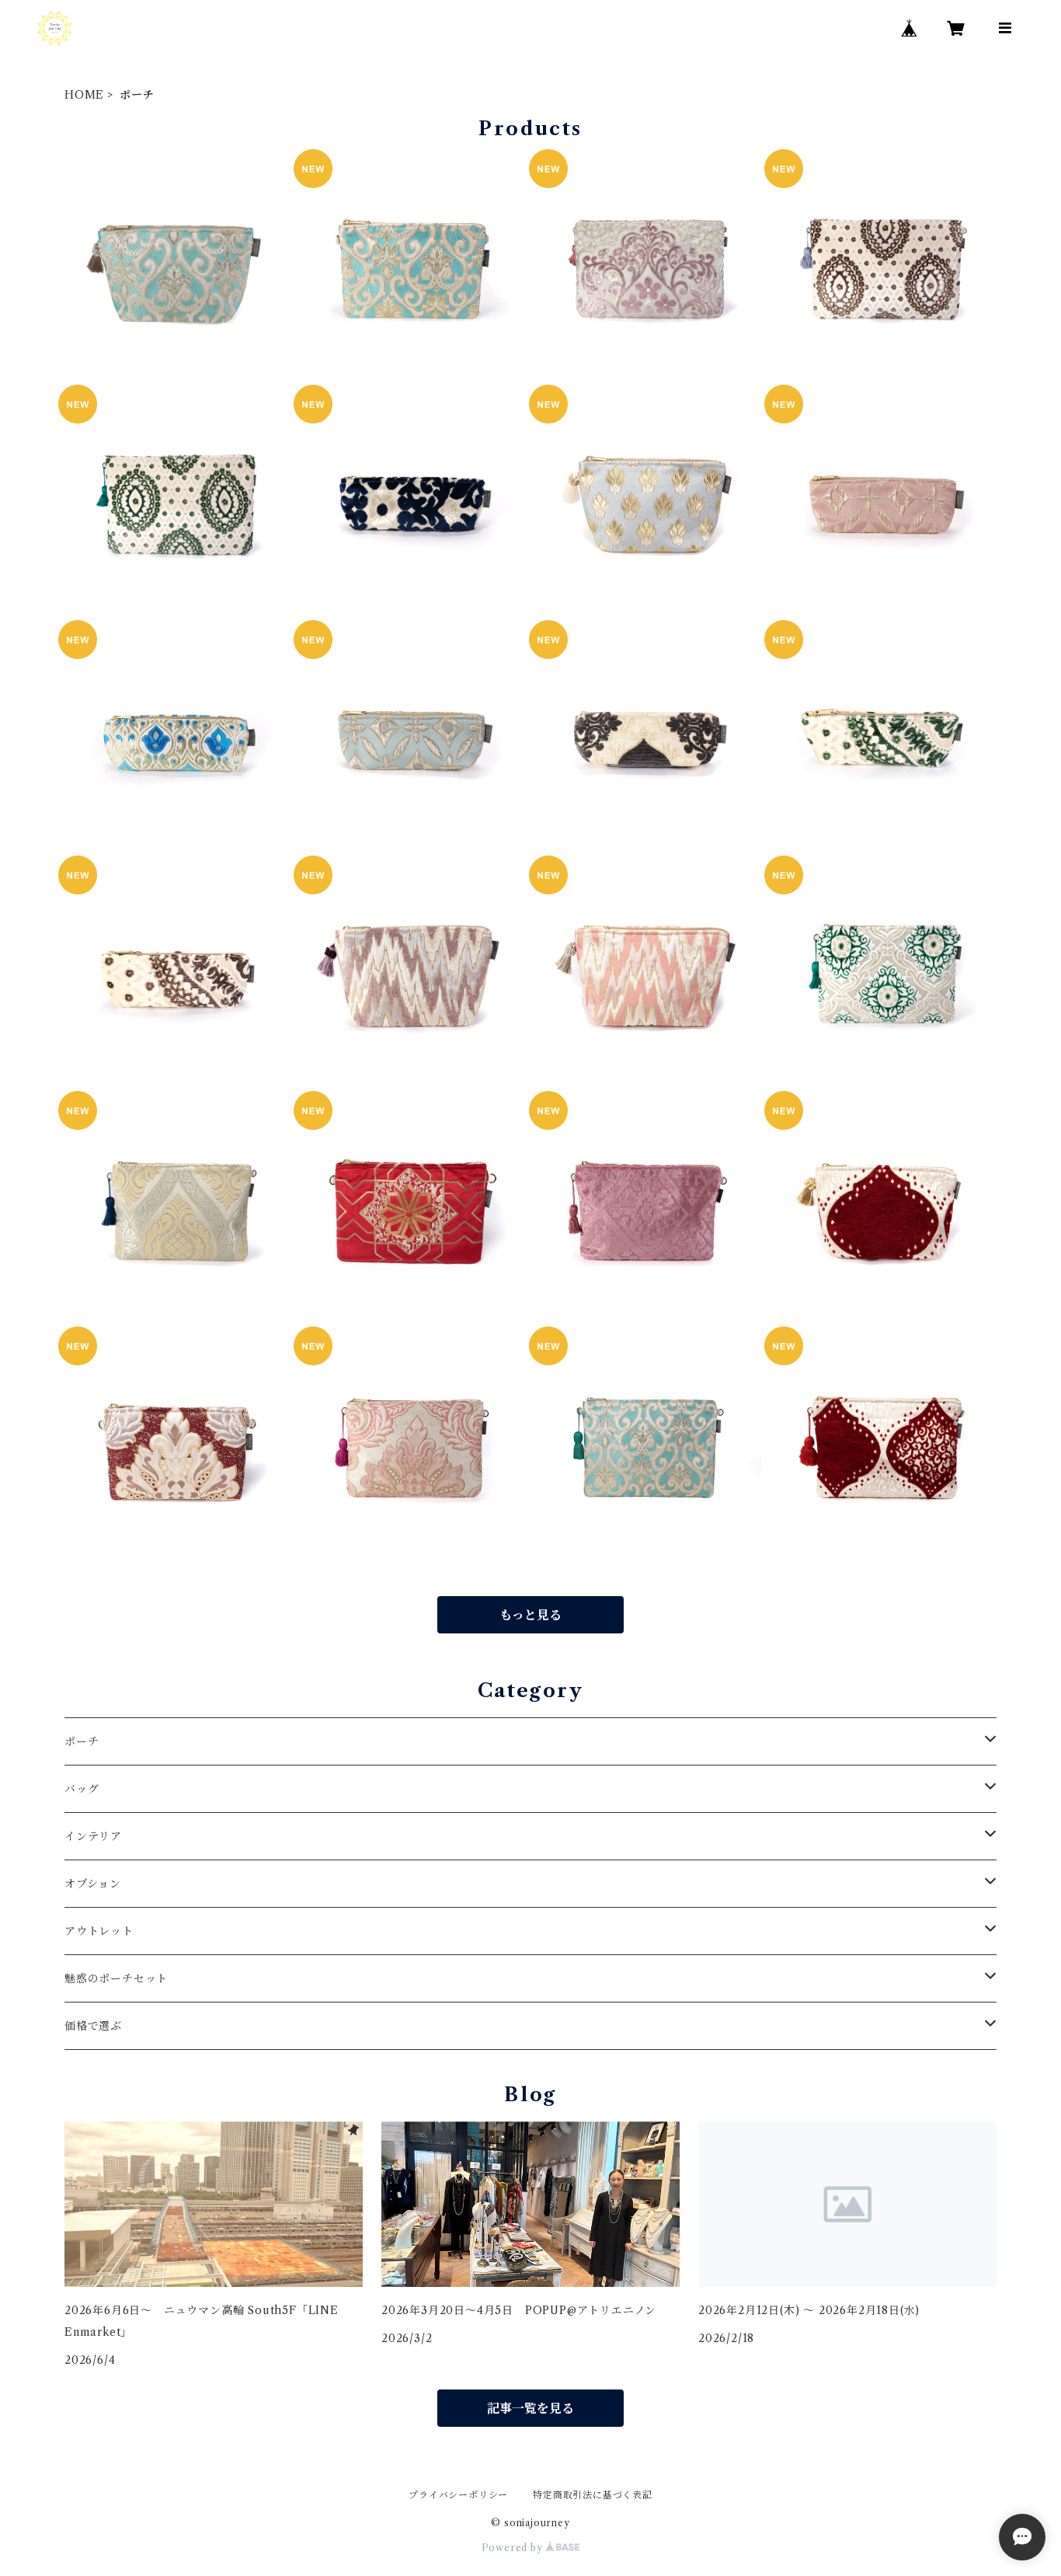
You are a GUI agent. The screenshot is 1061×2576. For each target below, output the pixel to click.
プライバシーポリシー (458, 2495)
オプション (93, 1884)
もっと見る (530, 1615)
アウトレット (99, 1931)
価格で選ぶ (93, 2026)
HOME (84, 95)
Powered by (514, 2548)
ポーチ (82, 1741)
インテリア (93, 1836)
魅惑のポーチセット (116, 1978)
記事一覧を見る (530, 2408)
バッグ (82, 1789)
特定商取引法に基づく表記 (593, 2495)
